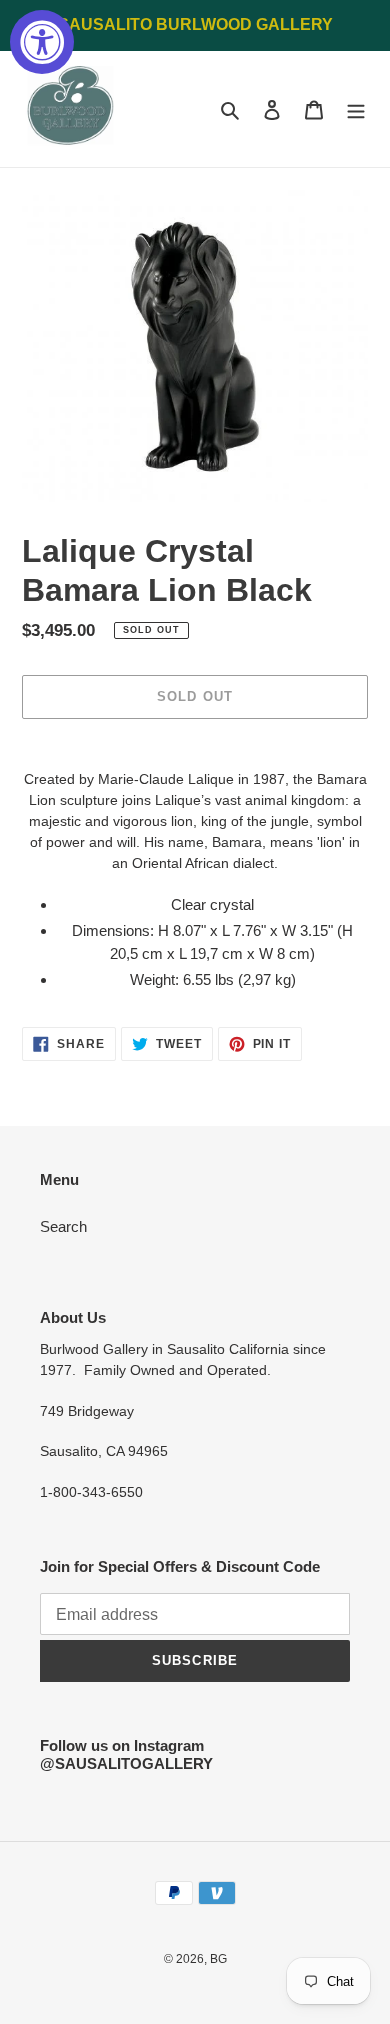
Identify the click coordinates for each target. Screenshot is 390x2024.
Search (63, 1226)
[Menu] (356, 109)
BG (218, 1959)
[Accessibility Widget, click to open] (42, 42)
